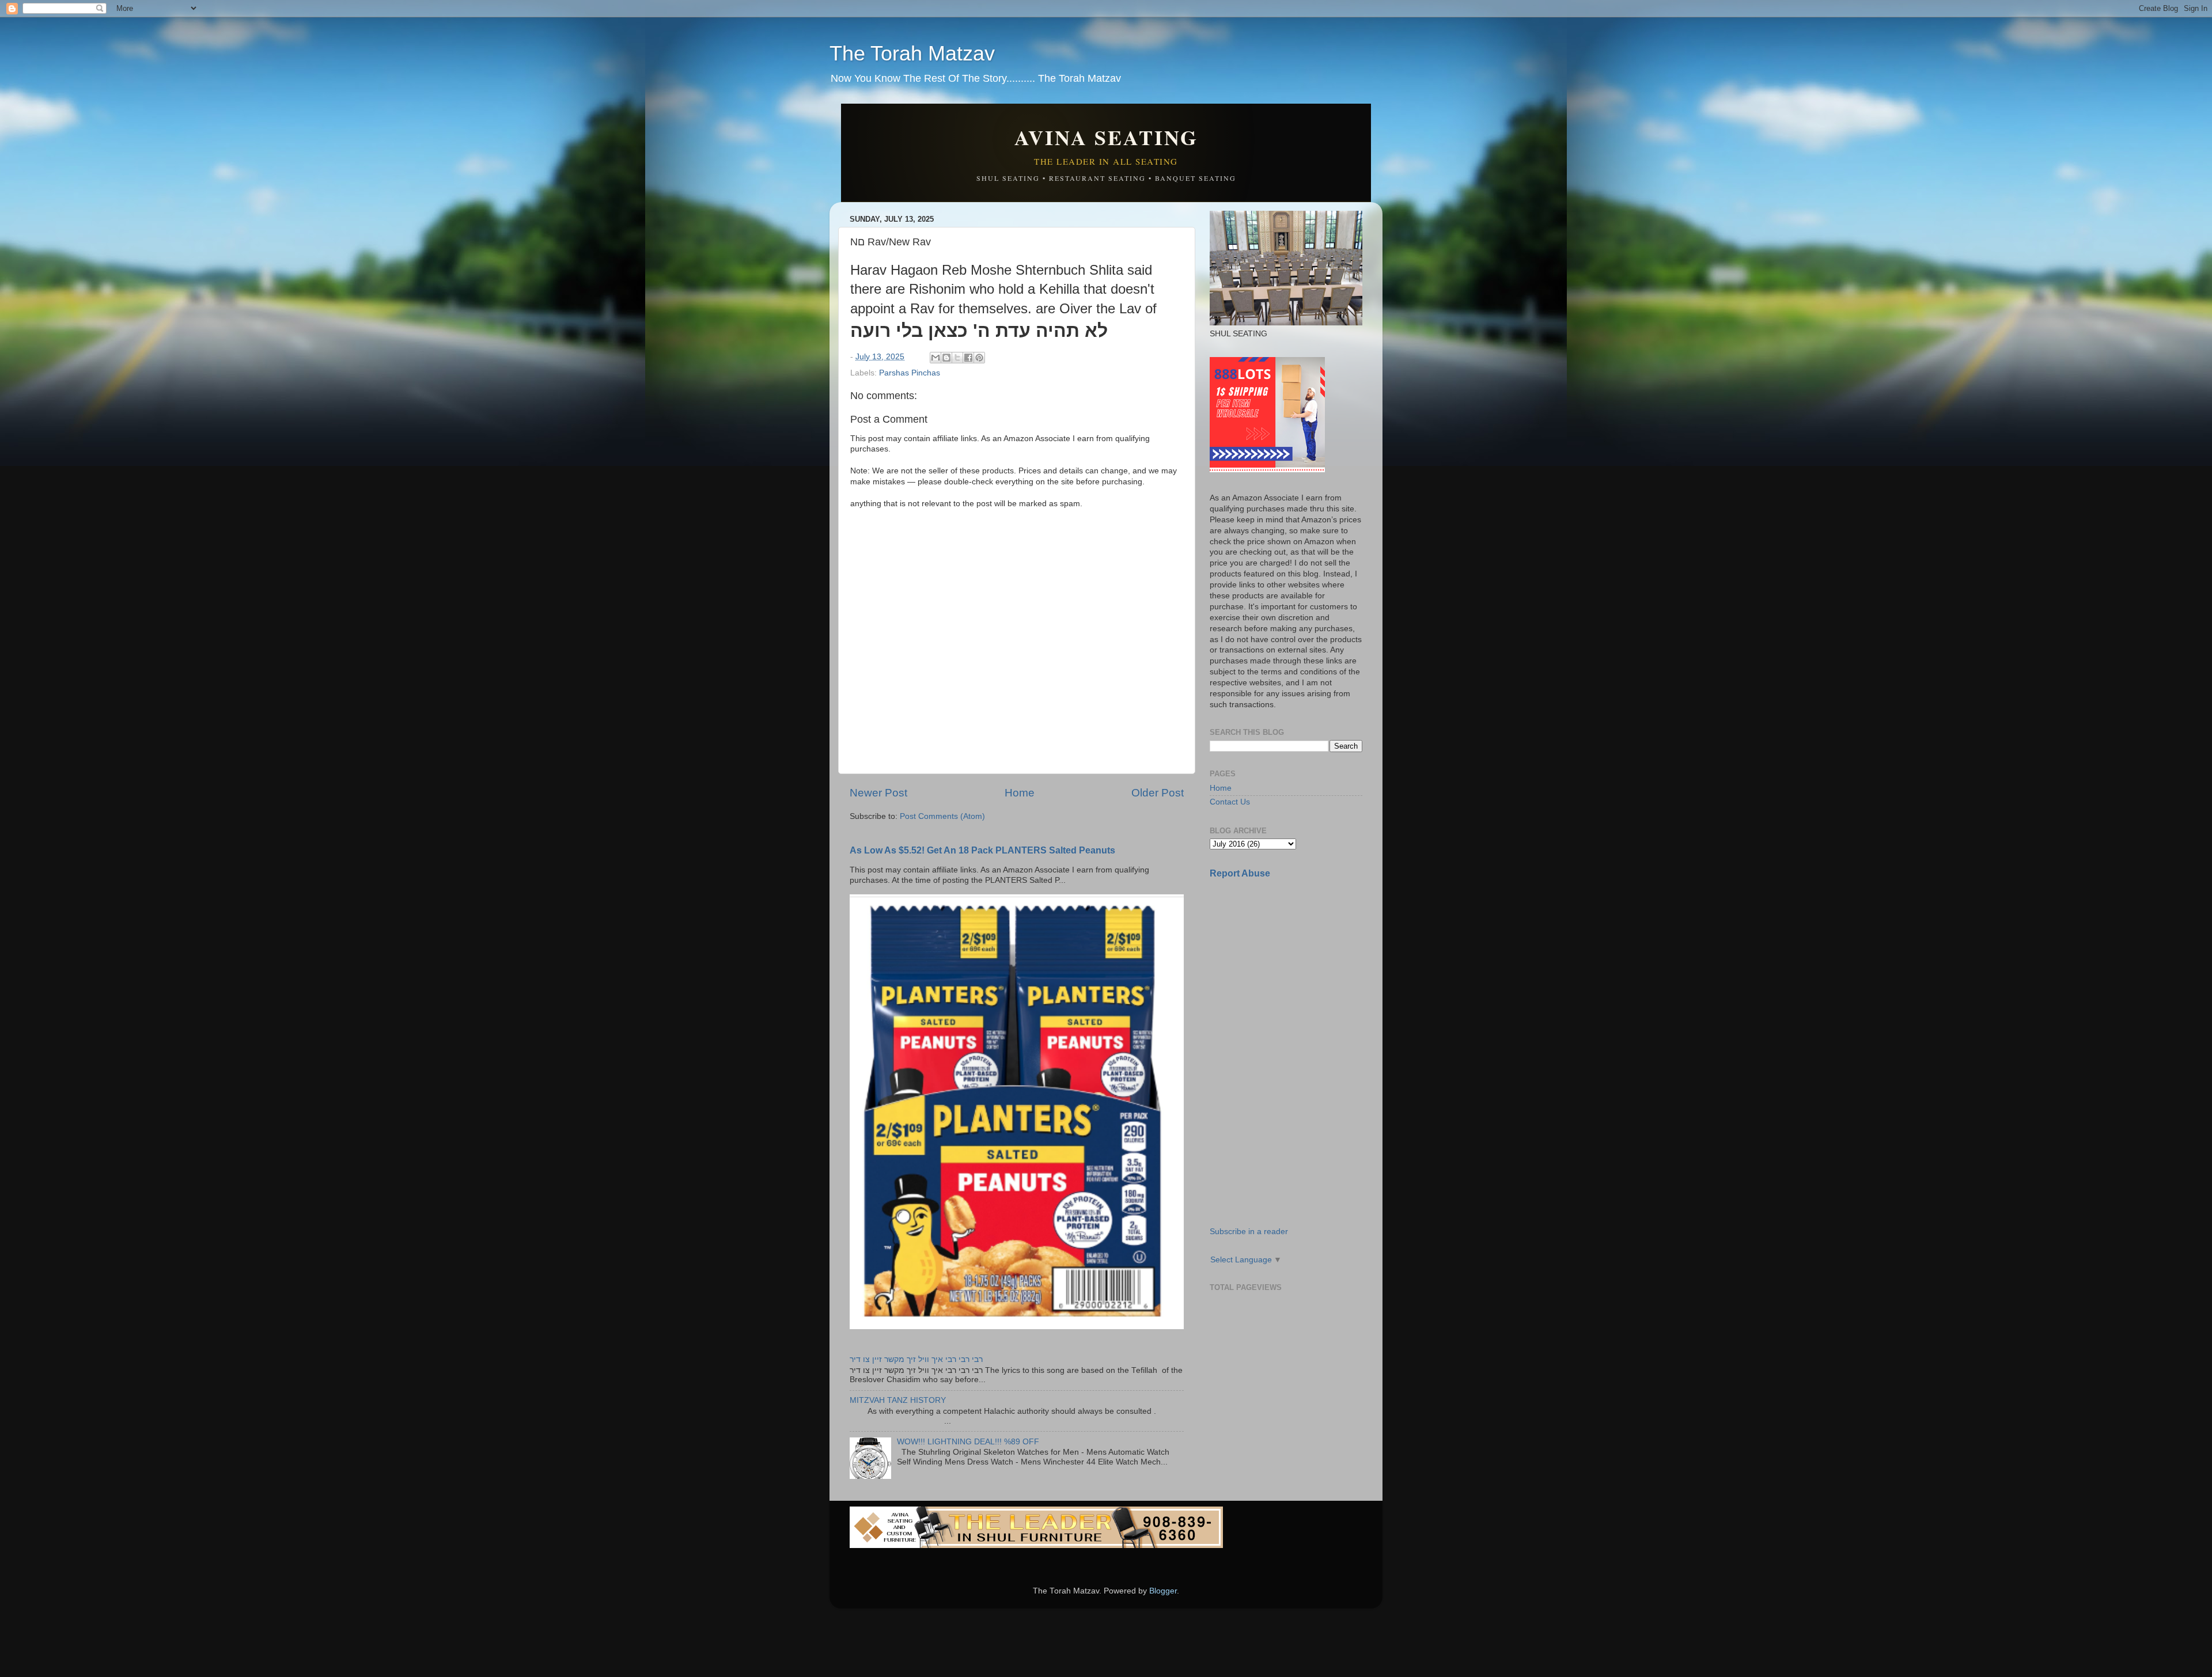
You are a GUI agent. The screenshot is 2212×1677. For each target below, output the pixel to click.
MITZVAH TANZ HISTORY (898, 1400)
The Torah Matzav (912, 53)
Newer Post (878, 793)
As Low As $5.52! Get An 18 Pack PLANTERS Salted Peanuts (982, 850)
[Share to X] (957, 358)
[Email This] (935, 358)
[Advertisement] (1296, 969)
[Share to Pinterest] (979, 358)
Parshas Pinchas (910, 373)
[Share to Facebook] (968, 358)
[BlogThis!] (946, 358)
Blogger (1163, 1591)
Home (1020, 793)
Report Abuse (1240, 873)
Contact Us (1230, 802)
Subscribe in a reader (1249, 1232)
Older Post (1158, 793)
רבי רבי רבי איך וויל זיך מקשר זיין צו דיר (916, 1359)
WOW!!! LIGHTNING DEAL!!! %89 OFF (968, 1442)
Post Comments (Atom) (942, 816)
